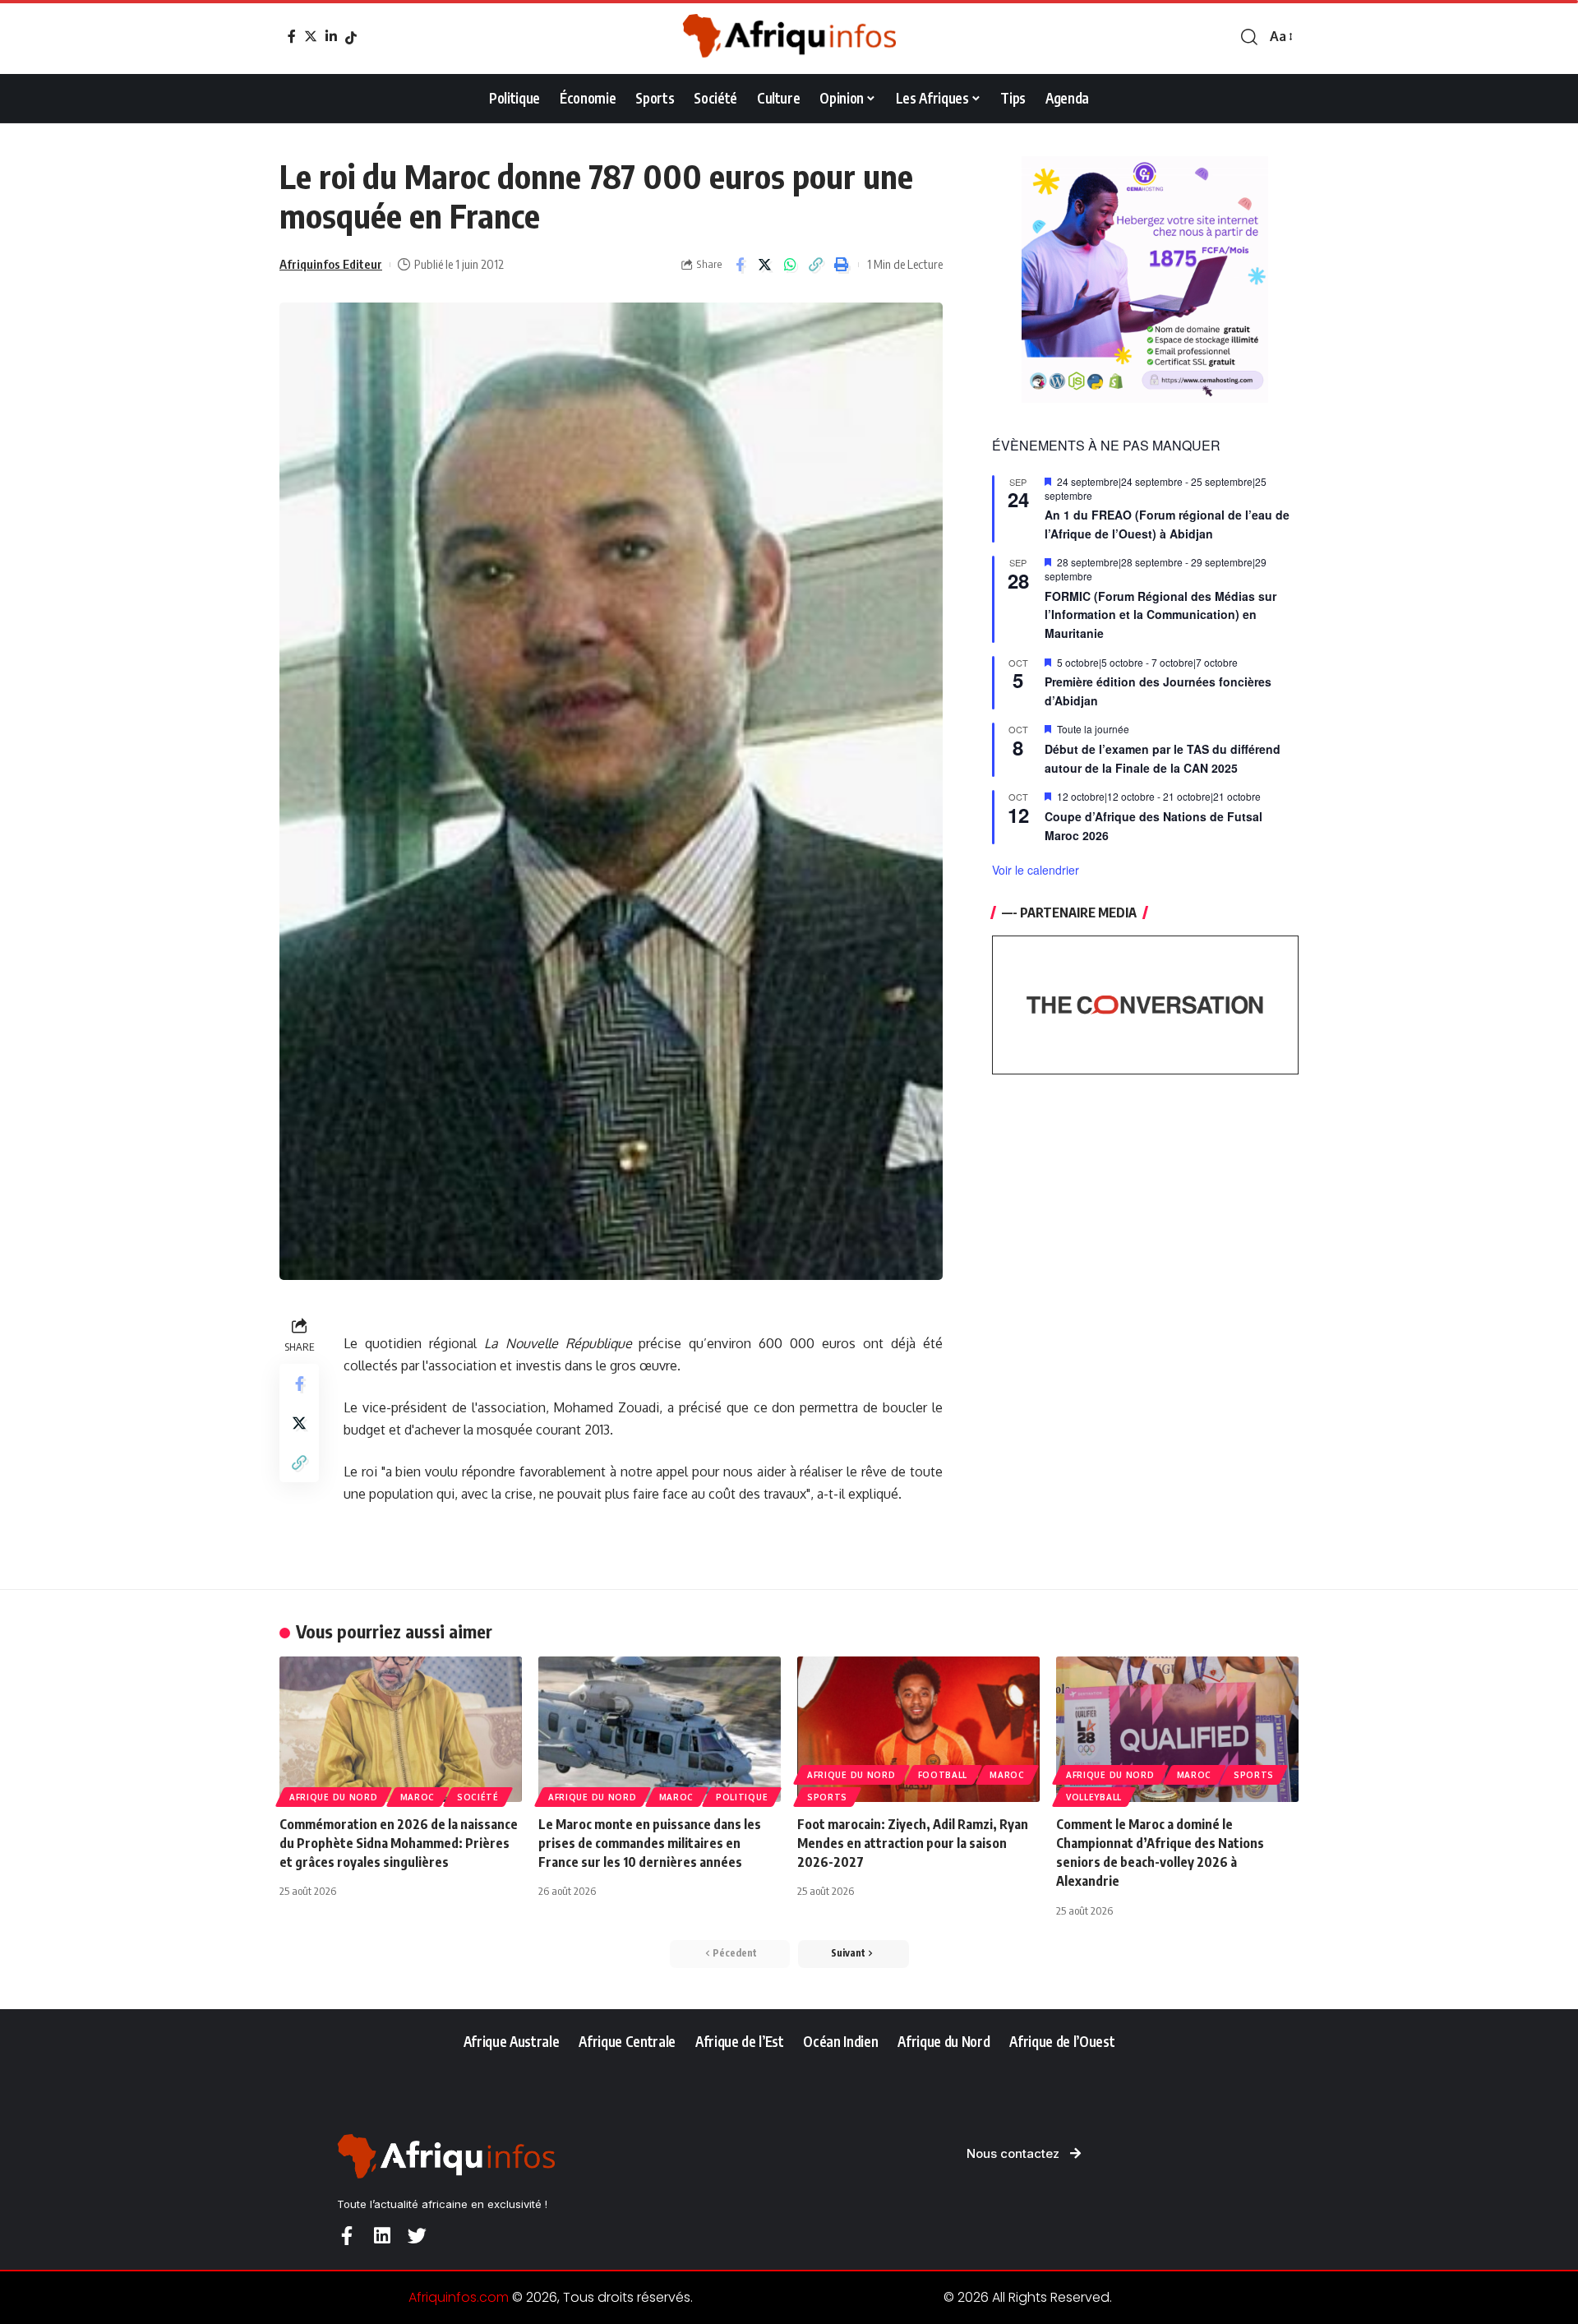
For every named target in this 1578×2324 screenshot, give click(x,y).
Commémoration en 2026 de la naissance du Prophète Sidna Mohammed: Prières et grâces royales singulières (399, 1843)
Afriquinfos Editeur (331, 264)
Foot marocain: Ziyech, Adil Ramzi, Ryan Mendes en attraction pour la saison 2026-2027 (913, 1843)
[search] (1249, 37)
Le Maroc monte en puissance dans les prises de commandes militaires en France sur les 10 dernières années (650, 1843)
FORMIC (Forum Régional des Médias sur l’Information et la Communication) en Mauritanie (1160, 614)
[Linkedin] (382, 2236)
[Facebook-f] (346, 2236)
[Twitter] (311, 36)
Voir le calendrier (1036, 870)
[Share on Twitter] (765, 265)
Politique (742, 1797)
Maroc (418, 1797)
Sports (827, 1797)
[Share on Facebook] (740, 265)
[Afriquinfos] (789, 37)
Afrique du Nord (334, 1797)
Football (943, 1775)
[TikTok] (351, 38)
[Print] (842, 265)
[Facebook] (292, 36)
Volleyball (1094, 1797)
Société (478, 1797)
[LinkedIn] (331, 36)
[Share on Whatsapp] (791, 265)
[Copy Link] (816, 265)
